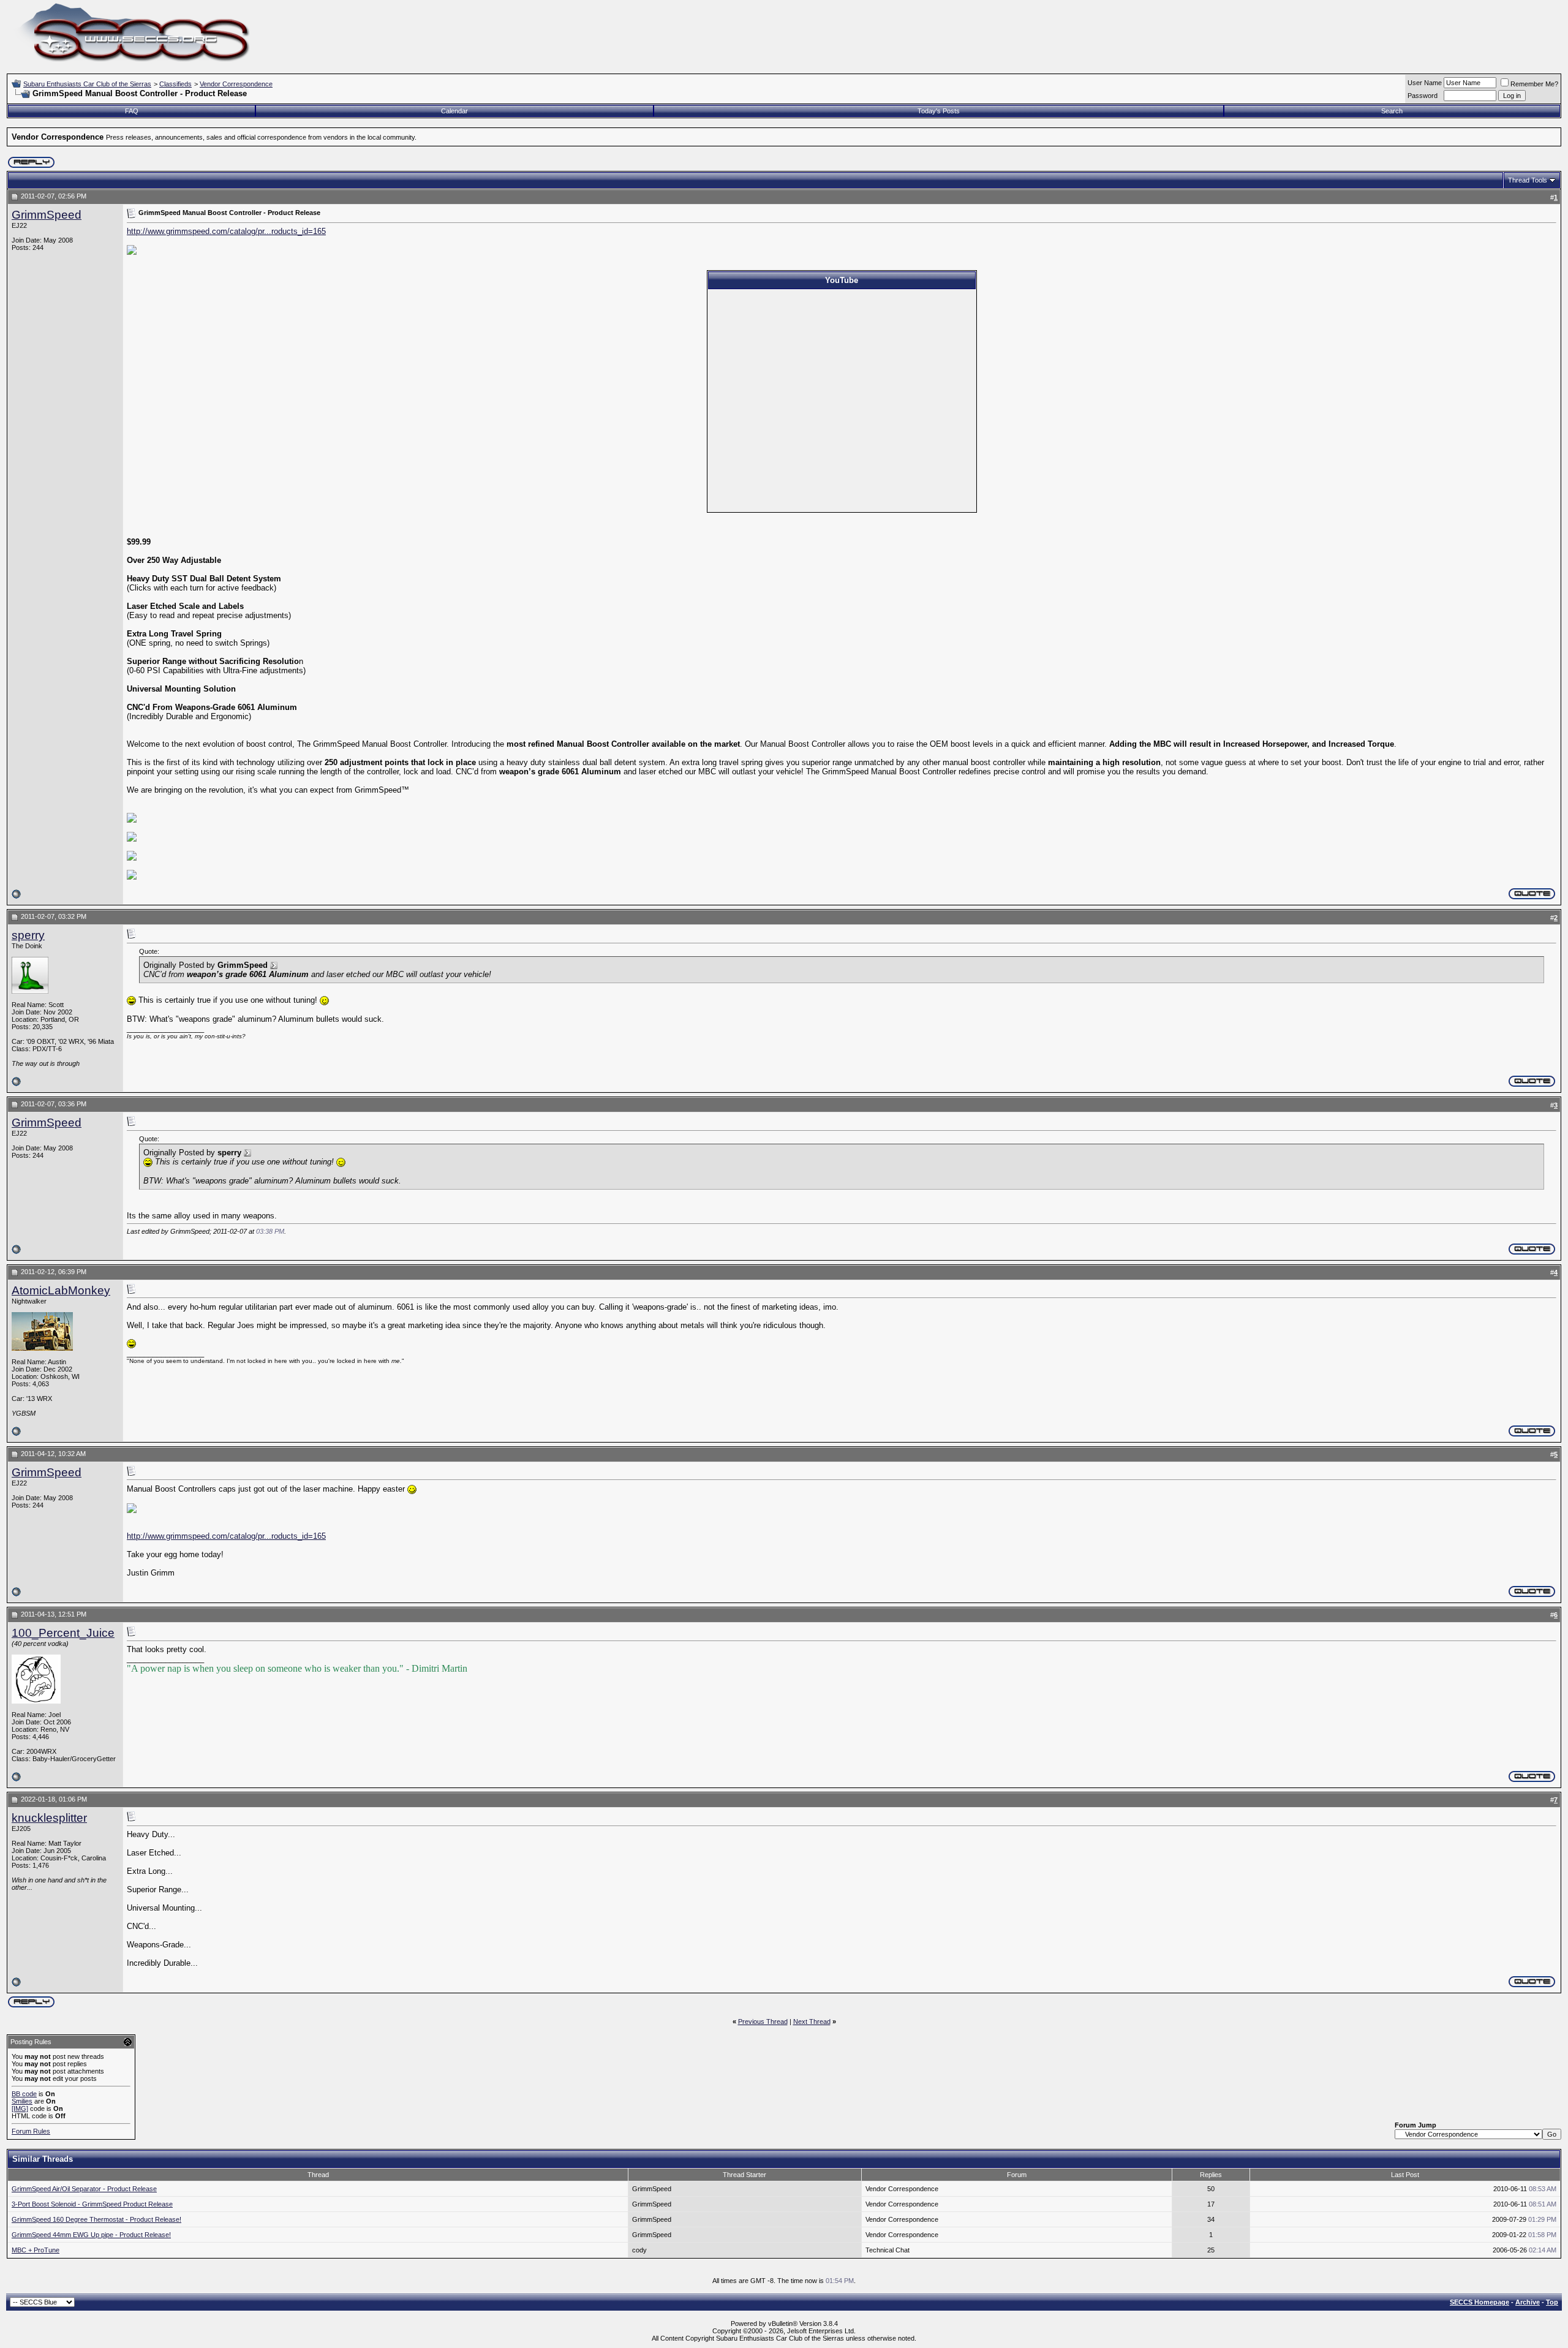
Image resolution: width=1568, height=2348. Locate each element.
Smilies (22, 2101)
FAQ (132, 111)
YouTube (842, 280)
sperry (28, 935)
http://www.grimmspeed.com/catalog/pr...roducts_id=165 (226, 231)
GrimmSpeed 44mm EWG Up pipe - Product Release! (91, 2235)
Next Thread (812, 2021)
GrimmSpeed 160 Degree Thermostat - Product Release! (96, 2219)
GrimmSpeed (47, 215)
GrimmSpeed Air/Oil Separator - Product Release (84, 2189)
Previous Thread (763, 2021)
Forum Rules (31, 2131)
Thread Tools (1528, 180)
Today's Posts (939, 111)
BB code (24, 2094)
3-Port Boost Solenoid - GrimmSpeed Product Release (92, 2204)
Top (1552, 2302)
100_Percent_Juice (63, 1633)
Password (1423, 96)
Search (1392, 111)
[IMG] (20, 2108)
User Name (1425, 83)
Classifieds (175, 84)
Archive (1528, 2302)
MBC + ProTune (36, 2250)
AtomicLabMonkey (61, 1290)
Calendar (454, 111)
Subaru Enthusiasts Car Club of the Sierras (87, 84)
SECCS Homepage (1479, 2302)
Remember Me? (1534, 84)
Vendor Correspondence (236, 84)
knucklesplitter (49, 1818)
